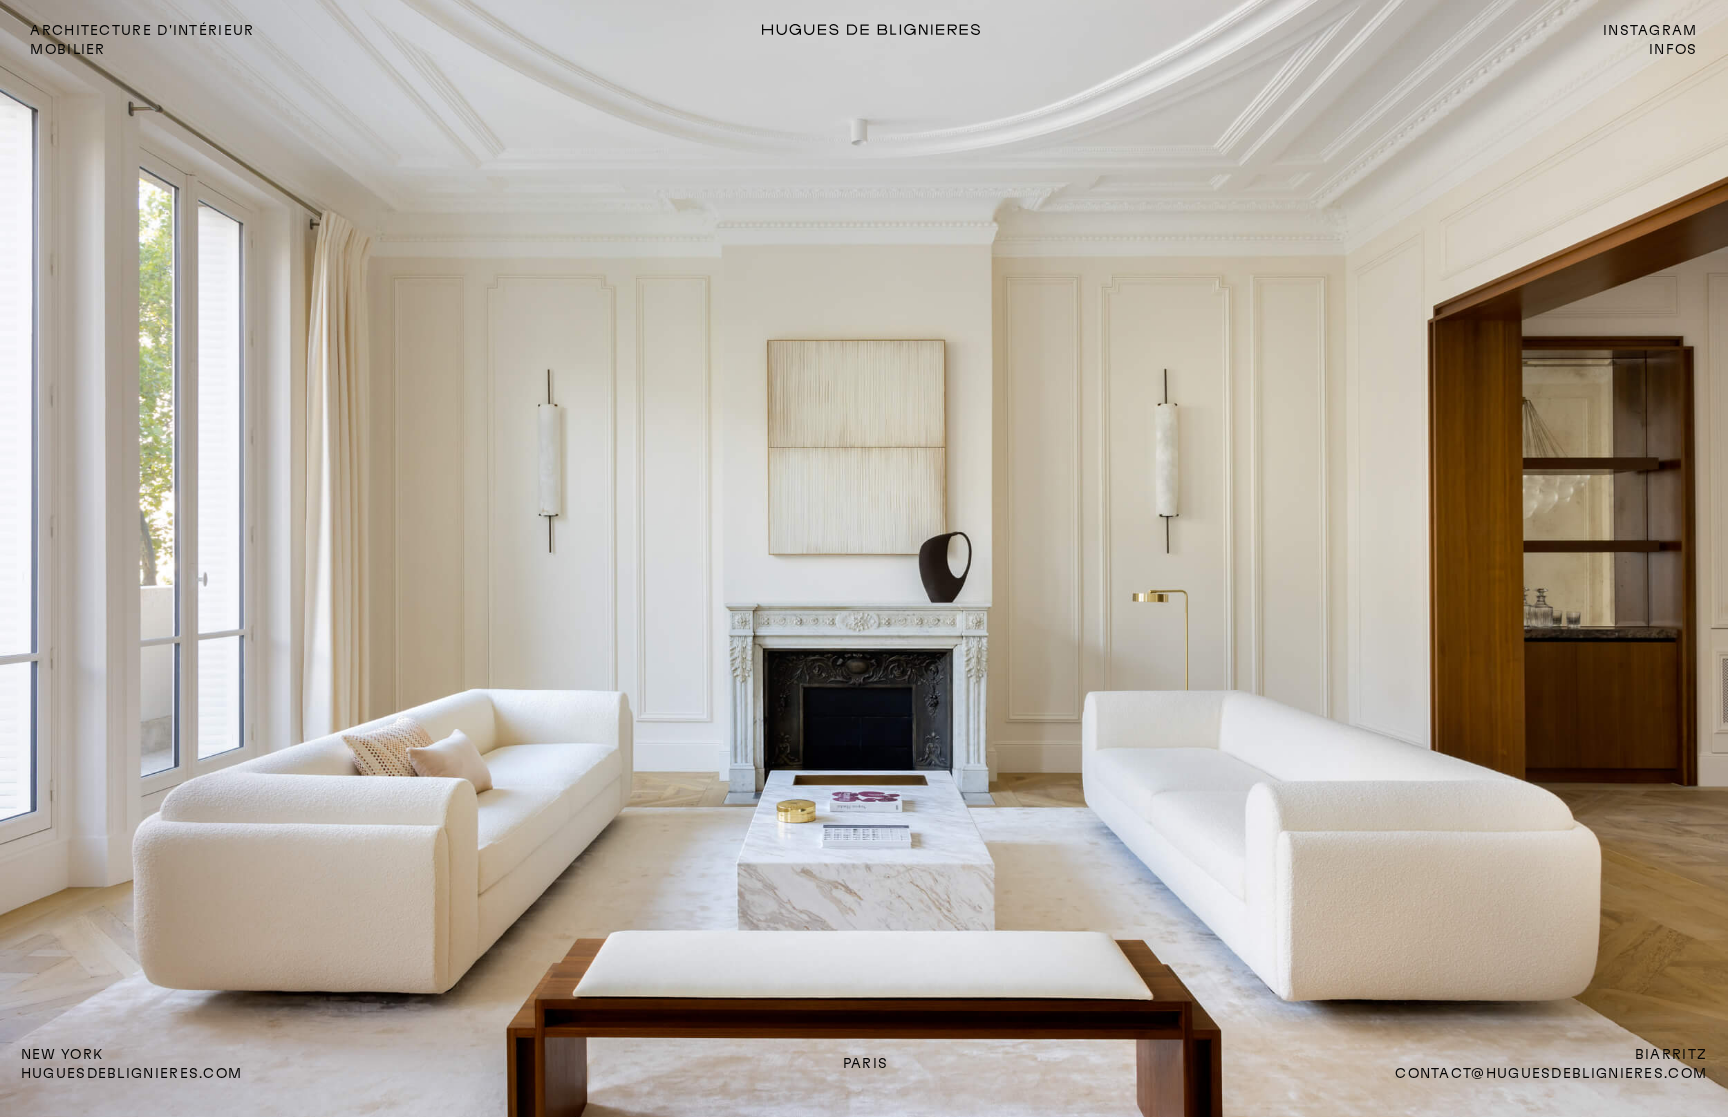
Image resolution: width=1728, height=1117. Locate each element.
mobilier (67, 49)
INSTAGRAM (1650, 30)
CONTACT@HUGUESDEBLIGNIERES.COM (1551, 1073)
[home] (928, 30)
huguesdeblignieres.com (132, 1073)
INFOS (1673, 49)
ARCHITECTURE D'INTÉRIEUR (142, 30)
